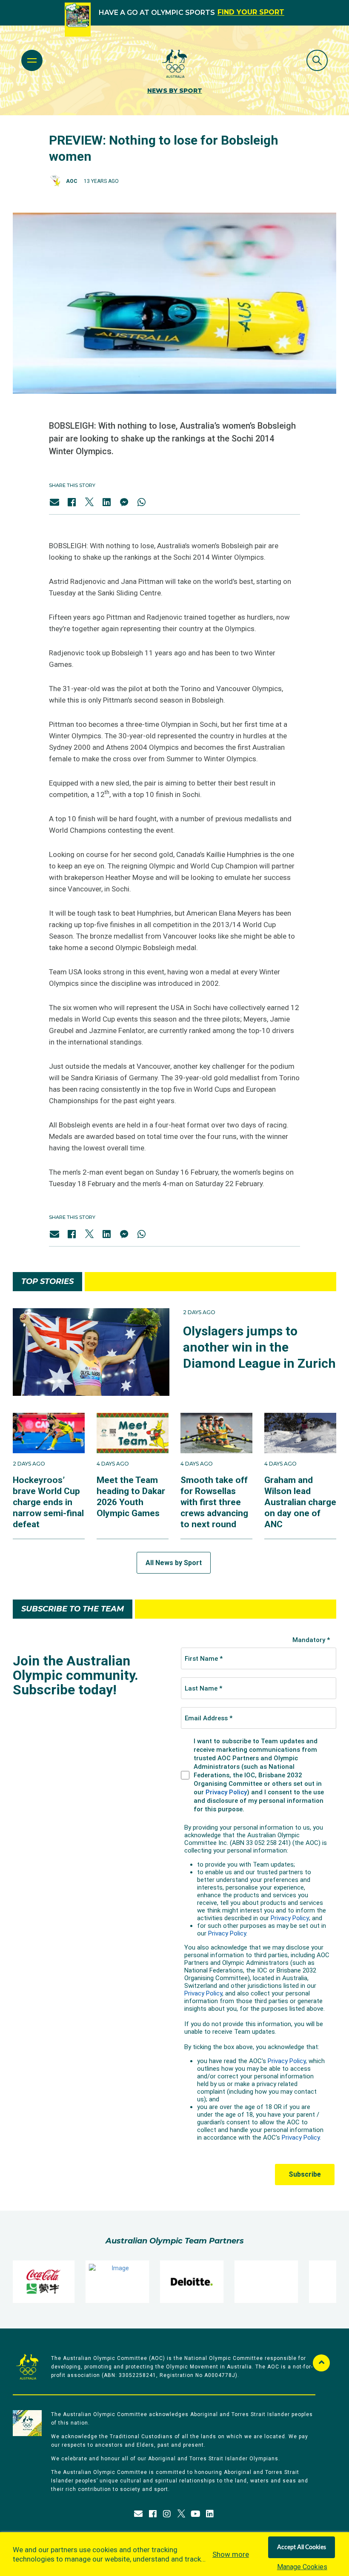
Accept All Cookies (302, 2548)
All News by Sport (174, 1563)
